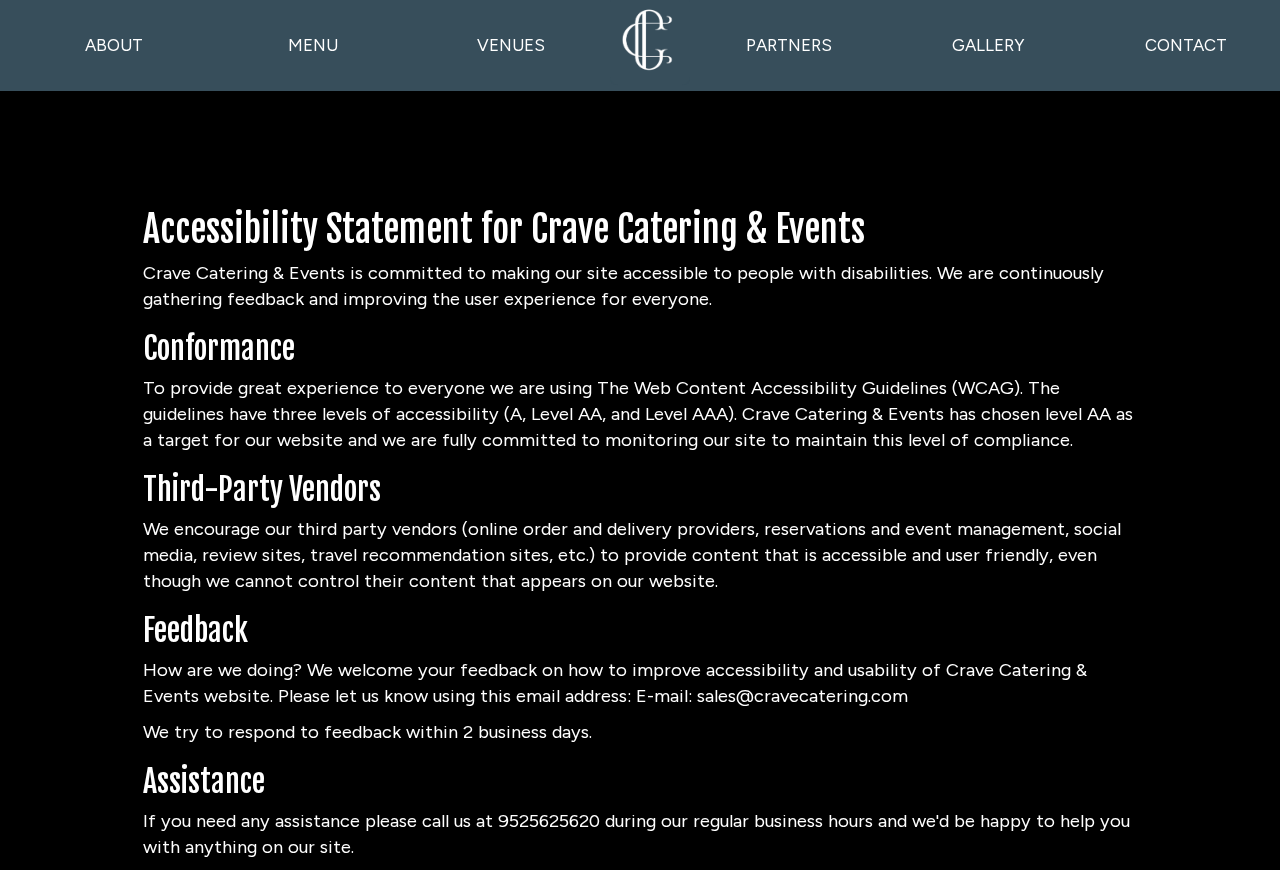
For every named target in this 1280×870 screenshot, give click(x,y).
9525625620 (549, 821)
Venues (511, 45)
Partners (789, 45)
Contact (1186, 45)
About (114, 45)
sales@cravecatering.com (802, 696)
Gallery (988, 45)
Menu (313, 45)
